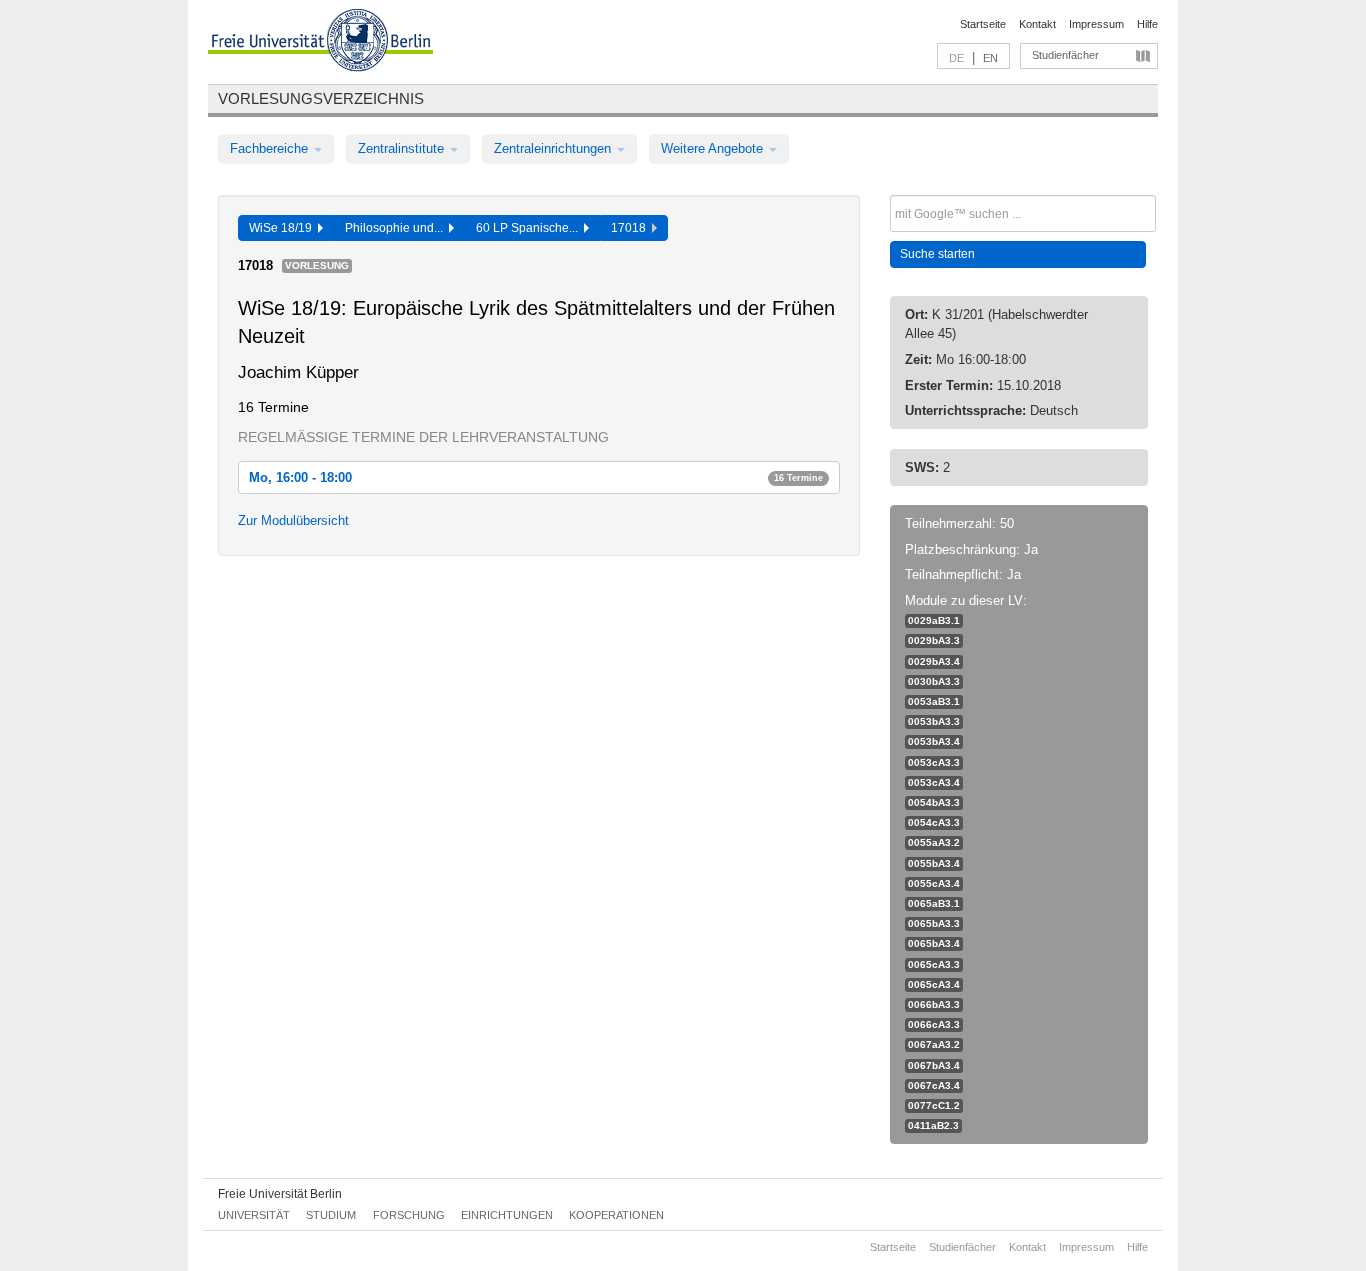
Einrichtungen (507, 1215)
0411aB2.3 (933, 1125)
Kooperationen (616, 1215)
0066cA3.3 (934, 1024)
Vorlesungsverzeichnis (321, 98)
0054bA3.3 (934, 802)
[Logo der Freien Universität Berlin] (320, 43)
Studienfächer (1065, 55)
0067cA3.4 (934, 1085)
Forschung (409, 1215)
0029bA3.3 (934, 640)
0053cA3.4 (934, 782)
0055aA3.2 (934, 842)
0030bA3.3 (934, 681)
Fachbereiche (271, 148)
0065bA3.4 (934, 943)
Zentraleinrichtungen (554, 148)
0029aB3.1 (934, 620)
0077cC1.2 (934, 1105)
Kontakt (1037, 24)
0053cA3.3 (934, 762)
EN (990, 58)
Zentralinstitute (403, 148)
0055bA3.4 (934, 863)
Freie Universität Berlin (280, 1194)
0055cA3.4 (934, 883)
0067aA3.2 (934, 1044)
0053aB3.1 (934, 701)
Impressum (1096, 24)
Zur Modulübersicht (293, 520)
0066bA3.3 (934, 1004)
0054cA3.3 (934, 822)
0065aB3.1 (934, 903)
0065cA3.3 (934, 964)
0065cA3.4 (934, 984)
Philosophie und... (397, 228)
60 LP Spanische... (530, 228)
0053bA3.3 (934, 721)
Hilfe (1147, 24)
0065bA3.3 (934, 923)
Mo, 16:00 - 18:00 (536, 477)
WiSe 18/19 (283, 228)
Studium (331, 1215)
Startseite (983, 24)
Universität (254, 1215)
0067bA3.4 (934, 1065)
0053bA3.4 (934, 741)
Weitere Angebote (714, 148)
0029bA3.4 (934, 661)
